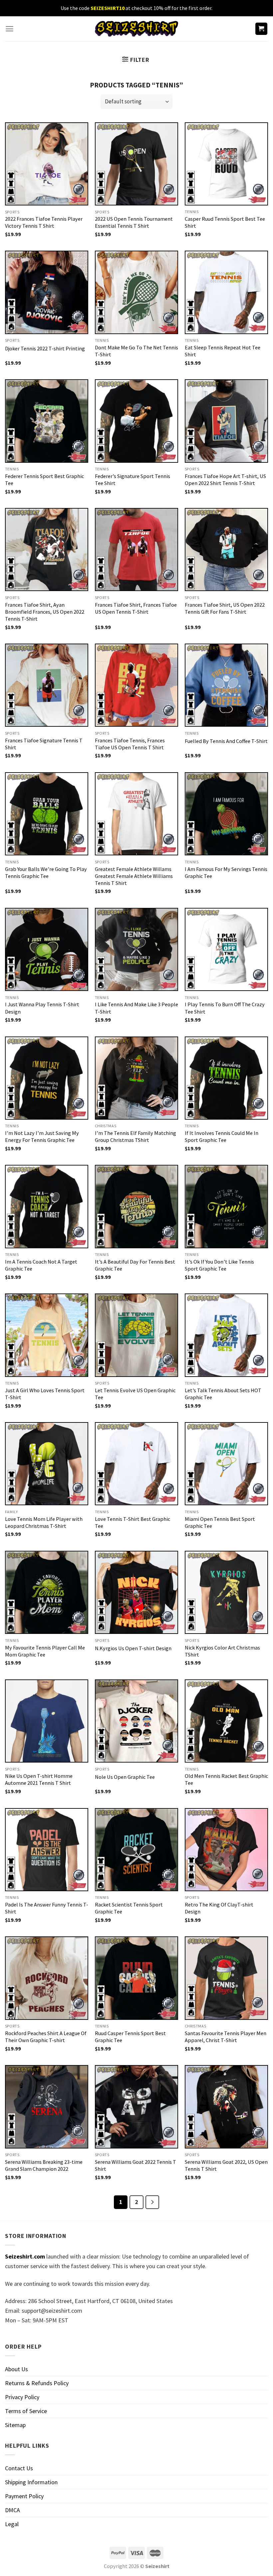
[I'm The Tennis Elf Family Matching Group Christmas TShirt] (136, 1078)
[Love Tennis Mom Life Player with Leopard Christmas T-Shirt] (47, 1464)
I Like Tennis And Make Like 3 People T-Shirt (136, 1008)
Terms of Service (26, 2411)
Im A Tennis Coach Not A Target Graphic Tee (41, 1265)
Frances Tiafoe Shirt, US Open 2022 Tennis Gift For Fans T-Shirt (225, 608)
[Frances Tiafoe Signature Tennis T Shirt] (47, 685)
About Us (16, 2369)
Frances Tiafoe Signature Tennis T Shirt (44, 744)
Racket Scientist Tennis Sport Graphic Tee (129, 1908)
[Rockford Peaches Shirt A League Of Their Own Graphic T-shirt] (47, 1978)
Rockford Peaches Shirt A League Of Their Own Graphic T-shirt (46, 2037)
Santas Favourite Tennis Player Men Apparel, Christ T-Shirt (226, 2037)
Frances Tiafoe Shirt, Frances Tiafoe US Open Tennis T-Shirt (136, 608)
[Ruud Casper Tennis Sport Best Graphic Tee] (136, 1978)
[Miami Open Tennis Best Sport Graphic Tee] (226, 1464)
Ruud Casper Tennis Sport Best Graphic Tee (130, 2037)
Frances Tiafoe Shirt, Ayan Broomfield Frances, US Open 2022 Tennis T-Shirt (45, 612)
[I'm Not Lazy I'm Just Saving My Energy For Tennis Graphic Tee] (47, 1078)
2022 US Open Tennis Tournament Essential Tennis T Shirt (134, 222)
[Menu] (9, 29)
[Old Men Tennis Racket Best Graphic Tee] (226, 1721)
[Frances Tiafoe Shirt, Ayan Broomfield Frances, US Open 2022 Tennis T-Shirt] (47, 550)
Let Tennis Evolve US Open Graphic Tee (135, 1394)
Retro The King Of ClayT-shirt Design (219, 1908)
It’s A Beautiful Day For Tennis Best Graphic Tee (135, 1265)
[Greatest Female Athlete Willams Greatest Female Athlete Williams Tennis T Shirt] (136, 814)
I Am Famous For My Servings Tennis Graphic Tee (226, 872)
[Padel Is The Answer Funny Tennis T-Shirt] (47, 1850)
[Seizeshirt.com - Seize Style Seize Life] (136, 29)
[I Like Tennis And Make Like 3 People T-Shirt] (136, 949)
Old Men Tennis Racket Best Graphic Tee (226, 1779)
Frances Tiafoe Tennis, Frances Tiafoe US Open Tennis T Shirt (130, 744)
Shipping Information (31, 2482)
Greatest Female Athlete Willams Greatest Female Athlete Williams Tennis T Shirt (134, 876)
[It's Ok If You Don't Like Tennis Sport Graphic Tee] (226, 1206)
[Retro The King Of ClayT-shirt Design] (226, 1850)
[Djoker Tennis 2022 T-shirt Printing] (47, 292)
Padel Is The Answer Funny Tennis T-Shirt (47, 1908)
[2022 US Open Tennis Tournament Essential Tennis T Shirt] (136, 164)
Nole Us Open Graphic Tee (125, 1777)
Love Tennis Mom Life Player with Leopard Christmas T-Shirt (44, 1522)
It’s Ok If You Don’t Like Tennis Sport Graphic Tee (219, 1265)
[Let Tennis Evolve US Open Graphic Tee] (136, 1335)
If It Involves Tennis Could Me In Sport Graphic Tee (222, 1136)
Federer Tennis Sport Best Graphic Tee (44, 480)
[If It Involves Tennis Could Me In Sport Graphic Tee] (226, 1078)
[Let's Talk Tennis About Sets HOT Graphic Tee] (226, 1335)
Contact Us (19, 2468)
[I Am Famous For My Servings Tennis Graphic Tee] (226, 814)
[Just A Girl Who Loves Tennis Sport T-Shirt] (47, 1335)
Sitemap (15, 2425)
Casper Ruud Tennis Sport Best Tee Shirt (225, 222)
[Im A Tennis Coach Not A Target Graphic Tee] (47, 1206)
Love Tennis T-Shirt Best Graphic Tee (133, 1522)
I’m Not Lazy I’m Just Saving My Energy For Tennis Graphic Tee (42, 1136)
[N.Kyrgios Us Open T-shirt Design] (136, 1592)
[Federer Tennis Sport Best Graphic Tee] (47, 421)
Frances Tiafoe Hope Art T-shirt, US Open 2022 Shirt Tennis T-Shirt (225, 480)
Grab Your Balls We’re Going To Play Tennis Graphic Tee (46, 872)
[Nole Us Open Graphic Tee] (136, 1721)
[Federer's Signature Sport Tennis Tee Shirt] (136, 421)
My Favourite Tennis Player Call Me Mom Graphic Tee (45, 1651)
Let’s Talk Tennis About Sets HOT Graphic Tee (223, 1394)
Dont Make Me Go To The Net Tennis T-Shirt (136, 351)
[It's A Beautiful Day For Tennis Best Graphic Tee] (136, 1206)
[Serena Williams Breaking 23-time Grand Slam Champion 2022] (47, 2107)
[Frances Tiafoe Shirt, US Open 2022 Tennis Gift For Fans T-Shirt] (226, 550)
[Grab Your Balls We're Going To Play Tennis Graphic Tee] (47, 814)
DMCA (12, 2510)
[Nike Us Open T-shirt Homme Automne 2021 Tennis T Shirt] (47, 1721)
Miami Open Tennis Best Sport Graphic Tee (220, 1522)
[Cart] (262, 29)
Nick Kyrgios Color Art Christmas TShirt (222, 1651)
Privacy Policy (22, 2397)
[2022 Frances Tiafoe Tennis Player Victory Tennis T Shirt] (47, 164)
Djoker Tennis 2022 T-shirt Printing (45, 348)
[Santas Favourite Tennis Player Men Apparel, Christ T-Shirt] (226, 1978)
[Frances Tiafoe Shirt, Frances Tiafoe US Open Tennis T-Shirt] (136, 550)
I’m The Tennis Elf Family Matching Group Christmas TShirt (136, 1136)
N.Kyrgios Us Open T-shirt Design (133, 1648)
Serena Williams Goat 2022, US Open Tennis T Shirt (226, 2165)
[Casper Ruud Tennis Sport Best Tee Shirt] (226, 164)
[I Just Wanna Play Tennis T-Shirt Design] (47, 949)
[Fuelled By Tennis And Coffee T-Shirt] (226, 685)
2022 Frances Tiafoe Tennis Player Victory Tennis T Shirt (44, 222)
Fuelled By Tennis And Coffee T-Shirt (226, 741)
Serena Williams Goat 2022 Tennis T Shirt (136, 2165)
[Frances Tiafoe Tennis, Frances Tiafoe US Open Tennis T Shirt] (136, 685)
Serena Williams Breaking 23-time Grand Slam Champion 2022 (44, 2165)
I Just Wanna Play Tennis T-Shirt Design (42, 1008)
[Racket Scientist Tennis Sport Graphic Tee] (136, 1850)
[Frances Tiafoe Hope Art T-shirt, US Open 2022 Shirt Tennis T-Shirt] (226, 421)
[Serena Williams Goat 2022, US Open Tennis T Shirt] (226, 2107)
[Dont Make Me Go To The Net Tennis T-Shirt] (136, 292)
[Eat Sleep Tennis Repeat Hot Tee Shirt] (226, 292)
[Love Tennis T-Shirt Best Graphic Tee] (136, 1464)
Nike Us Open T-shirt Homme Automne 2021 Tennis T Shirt (39, 1779)
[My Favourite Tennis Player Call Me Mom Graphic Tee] (47, 1592)
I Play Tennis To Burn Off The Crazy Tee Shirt (225, 1008)
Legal (12, 2524)
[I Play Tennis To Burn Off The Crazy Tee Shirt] (226, 949)
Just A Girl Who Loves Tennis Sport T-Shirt (45, 1394)
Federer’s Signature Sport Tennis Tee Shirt (133, 480)
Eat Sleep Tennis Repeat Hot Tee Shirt (223, 351)
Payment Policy (24, 2496)
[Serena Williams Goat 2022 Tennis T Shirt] (136, 2107)
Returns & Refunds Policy (37, 2383)
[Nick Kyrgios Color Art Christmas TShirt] (226, 1592)
